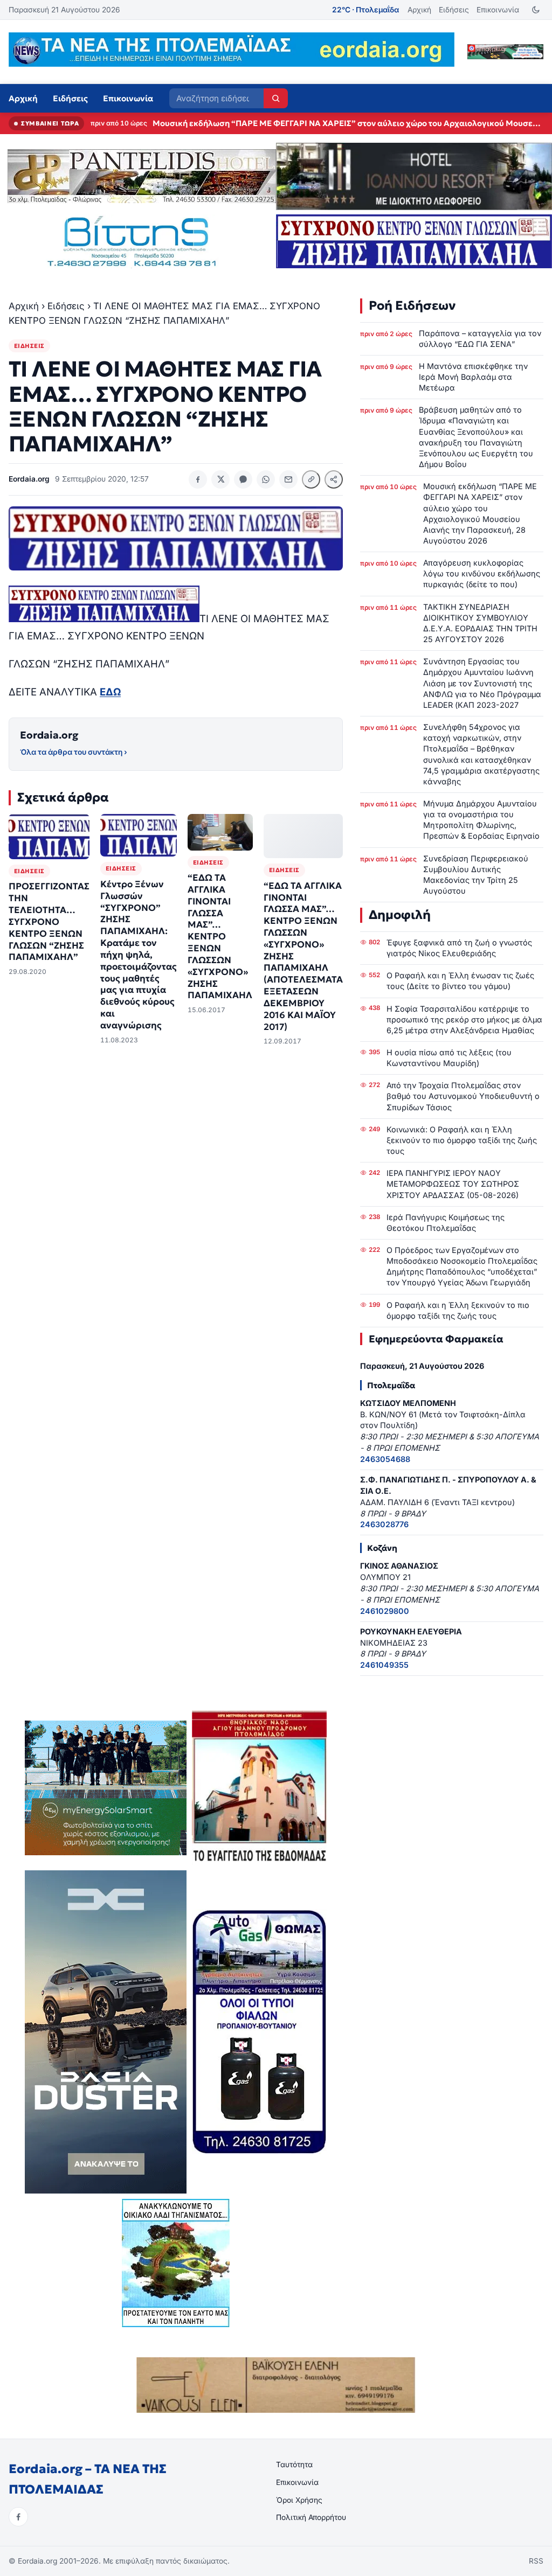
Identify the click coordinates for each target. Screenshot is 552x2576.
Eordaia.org (49, 735)
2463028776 (384, 1524)
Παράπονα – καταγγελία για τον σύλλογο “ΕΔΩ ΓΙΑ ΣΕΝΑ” (480, 339)
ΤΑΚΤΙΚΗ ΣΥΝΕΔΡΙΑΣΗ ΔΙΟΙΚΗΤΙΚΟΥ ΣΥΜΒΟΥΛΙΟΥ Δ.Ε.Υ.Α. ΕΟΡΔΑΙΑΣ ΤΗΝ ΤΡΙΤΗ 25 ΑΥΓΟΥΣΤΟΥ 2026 (480, 623)
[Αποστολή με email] (288, 479)
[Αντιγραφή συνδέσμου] (311, 479)
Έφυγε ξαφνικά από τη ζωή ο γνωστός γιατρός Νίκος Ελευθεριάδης (459, 948)
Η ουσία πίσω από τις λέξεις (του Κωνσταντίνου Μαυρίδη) (449, 1058)
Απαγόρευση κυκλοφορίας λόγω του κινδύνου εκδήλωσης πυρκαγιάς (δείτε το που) (314, 123)
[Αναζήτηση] (276, 98)
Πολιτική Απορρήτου (311, 2517)
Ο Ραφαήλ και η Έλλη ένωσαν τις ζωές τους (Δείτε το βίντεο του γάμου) (460, 981)
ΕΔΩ (110, 692)
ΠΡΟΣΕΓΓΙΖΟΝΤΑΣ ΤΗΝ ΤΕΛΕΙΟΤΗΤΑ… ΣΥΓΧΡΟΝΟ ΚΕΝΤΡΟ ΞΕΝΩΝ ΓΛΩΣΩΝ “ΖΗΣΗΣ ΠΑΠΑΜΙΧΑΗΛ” (49, 922)
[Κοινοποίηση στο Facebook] (198, 479)
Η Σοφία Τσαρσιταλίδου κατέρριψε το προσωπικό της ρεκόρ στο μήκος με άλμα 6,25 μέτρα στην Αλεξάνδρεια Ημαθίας (464, 1019)
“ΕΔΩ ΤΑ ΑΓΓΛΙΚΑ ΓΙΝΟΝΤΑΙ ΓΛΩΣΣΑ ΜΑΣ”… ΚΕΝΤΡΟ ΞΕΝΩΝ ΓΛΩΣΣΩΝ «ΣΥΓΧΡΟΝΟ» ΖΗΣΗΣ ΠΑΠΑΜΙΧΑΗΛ (220, 937)
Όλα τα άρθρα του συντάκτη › (74, 752)
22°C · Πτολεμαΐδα (365, 10)
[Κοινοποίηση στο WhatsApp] (266, 479)
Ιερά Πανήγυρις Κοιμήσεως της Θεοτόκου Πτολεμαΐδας (446, 1223)
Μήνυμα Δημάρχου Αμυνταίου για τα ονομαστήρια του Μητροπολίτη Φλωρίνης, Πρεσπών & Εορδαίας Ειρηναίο (481, 820)
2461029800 (385, 1611)
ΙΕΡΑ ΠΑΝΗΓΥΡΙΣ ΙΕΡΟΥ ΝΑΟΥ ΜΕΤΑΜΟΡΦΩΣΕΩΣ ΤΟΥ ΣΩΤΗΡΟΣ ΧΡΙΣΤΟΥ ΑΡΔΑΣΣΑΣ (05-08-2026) (453, 1184)
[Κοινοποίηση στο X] (220, 479)
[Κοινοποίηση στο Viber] (243, 479)
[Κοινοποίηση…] (334, 479)
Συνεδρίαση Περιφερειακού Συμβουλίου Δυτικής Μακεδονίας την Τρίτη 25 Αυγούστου (476, 875)
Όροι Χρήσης (299, 2500)
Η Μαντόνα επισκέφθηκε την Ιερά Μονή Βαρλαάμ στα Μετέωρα (473, 377)
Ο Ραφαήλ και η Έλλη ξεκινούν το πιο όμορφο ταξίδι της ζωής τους (458, 1310)
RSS (536, 2561)
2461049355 (384, 1665)
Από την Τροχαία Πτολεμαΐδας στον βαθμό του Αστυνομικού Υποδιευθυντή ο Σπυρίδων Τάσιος (463, 1096)
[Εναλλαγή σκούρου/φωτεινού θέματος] (536, 10)
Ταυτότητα (294, 2464)
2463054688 (385, 1459)
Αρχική (419, 10)
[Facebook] (18, 2517)
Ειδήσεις (454, 10)
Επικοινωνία (498, 10)
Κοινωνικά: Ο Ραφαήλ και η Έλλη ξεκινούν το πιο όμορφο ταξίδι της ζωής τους (462, 1140)
